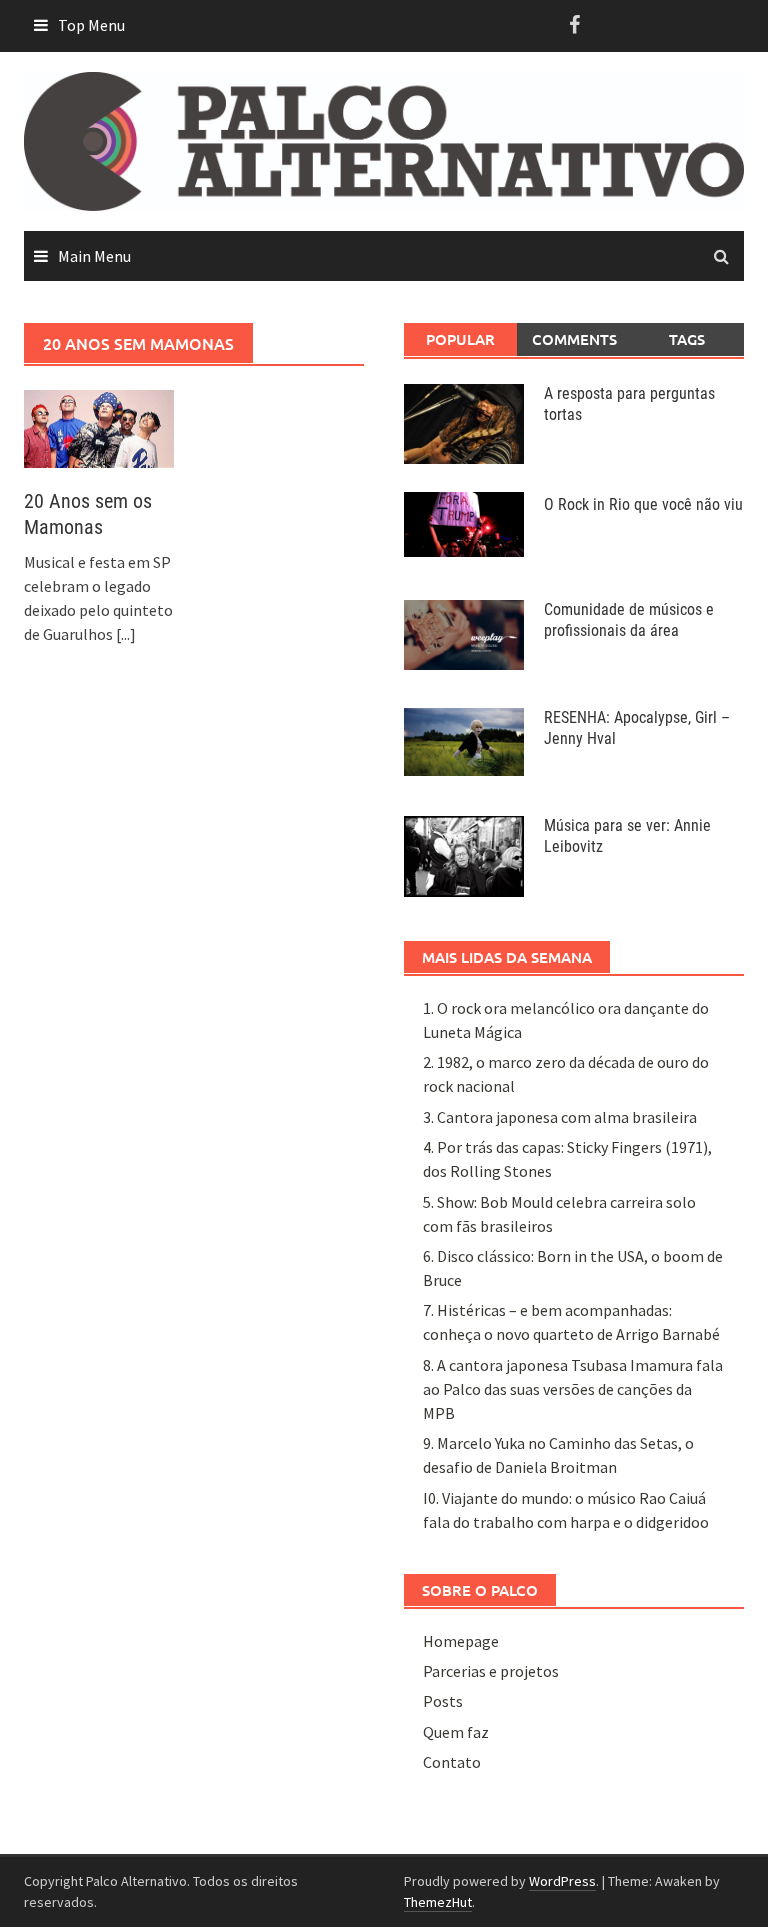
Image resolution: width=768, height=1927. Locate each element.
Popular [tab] (460, 339)
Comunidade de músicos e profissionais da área (629, 620)
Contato (452, 1762)
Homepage (461, 1641)
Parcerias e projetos (491, 1671)
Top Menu (91, 25)
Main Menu (94, 256)
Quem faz (456, 1732)
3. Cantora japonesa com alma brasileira (560, 1117)
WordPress (562, 1881)
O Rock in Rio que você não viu (643, 504)
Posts (443, 1701)
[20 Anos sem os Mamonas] (99, 427)
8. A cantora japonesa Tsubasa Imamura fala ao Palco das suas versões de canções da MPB (573, 1389)
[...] (126, 634)
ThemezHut (438, 1902)
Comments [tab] (574, 339)
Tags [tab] (687, 339)
